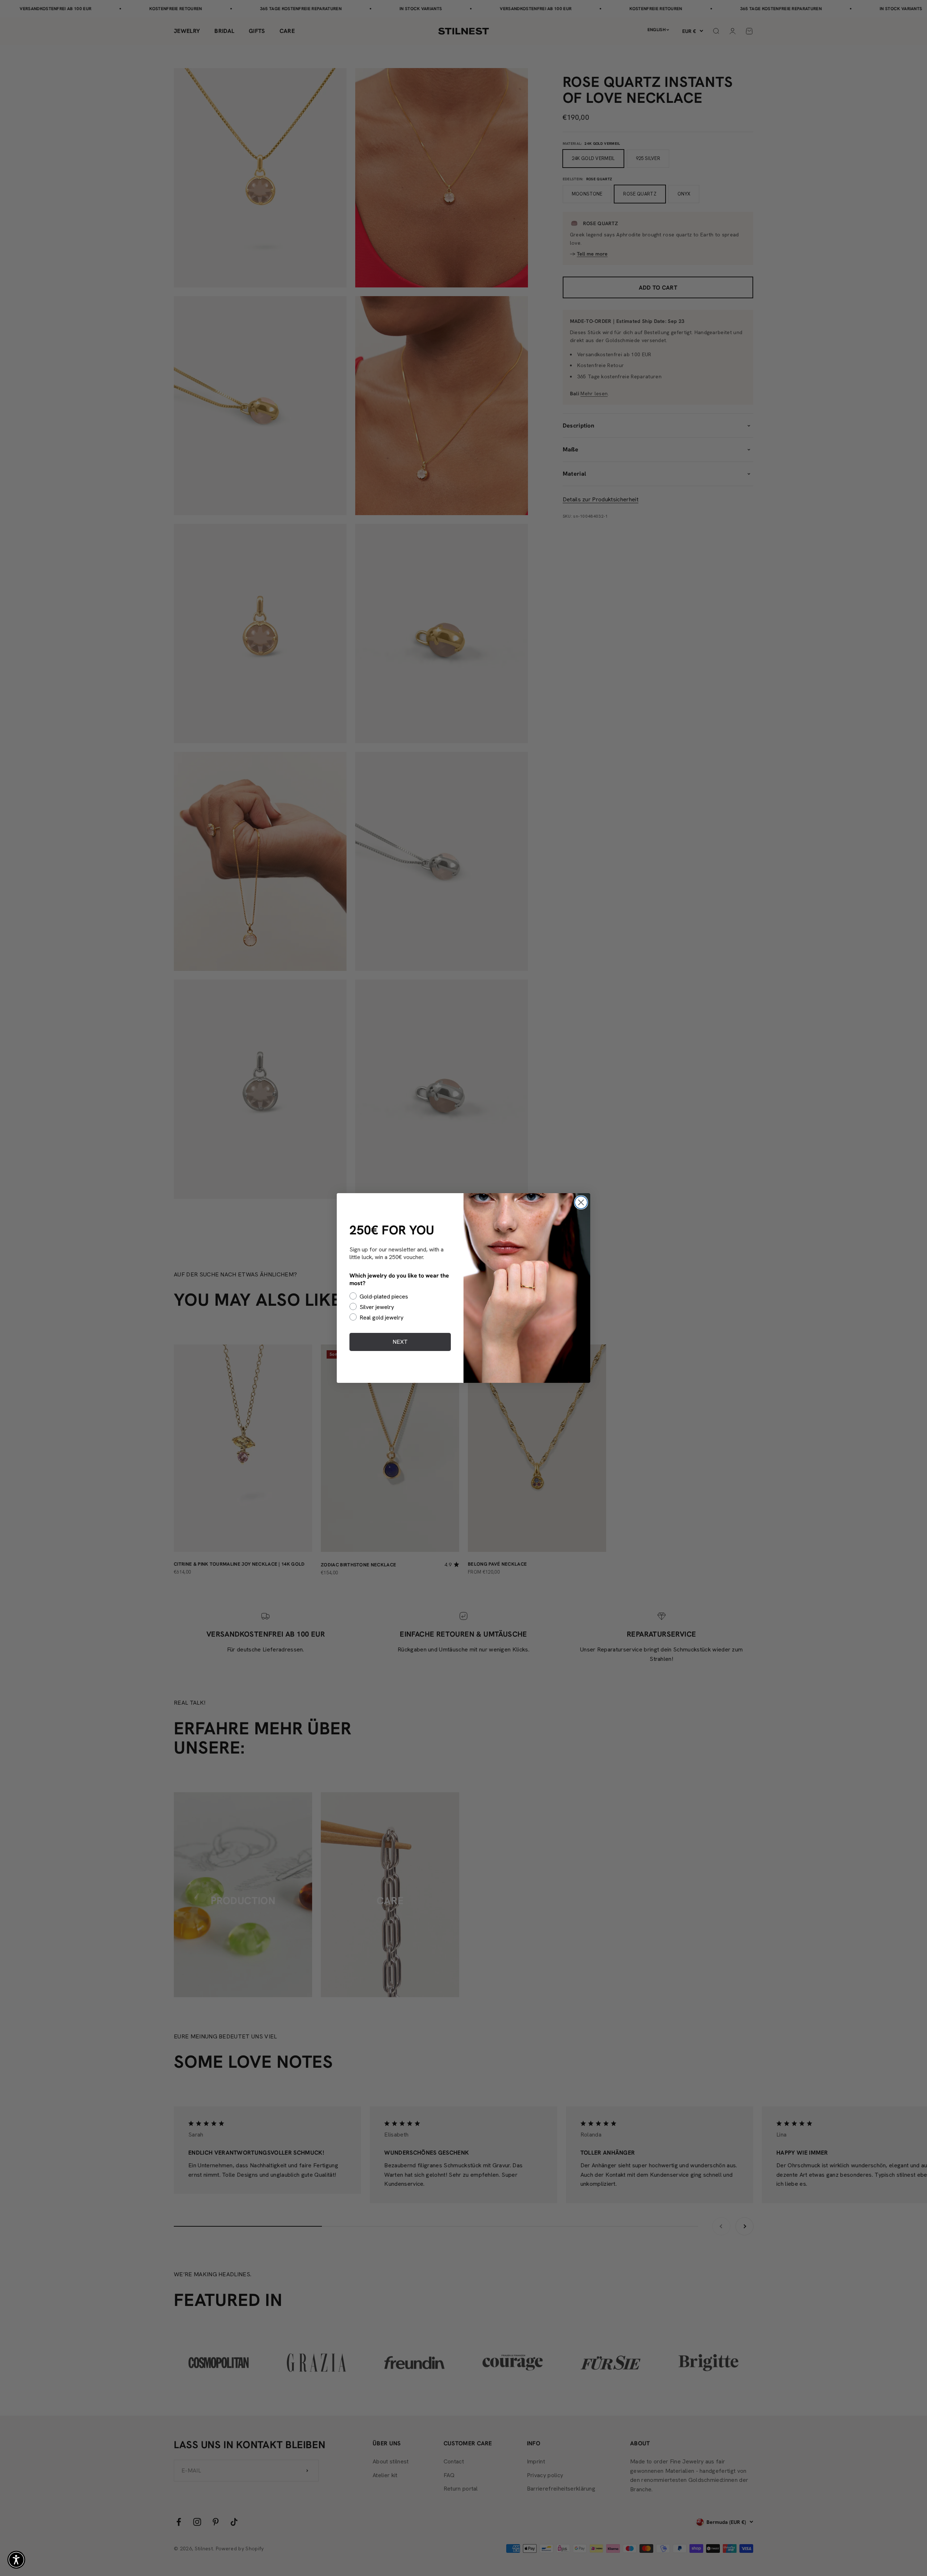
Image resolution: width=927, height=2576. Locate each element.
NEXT (400, 1342)
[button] (16, 2560)
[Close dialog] (581, 1202)
